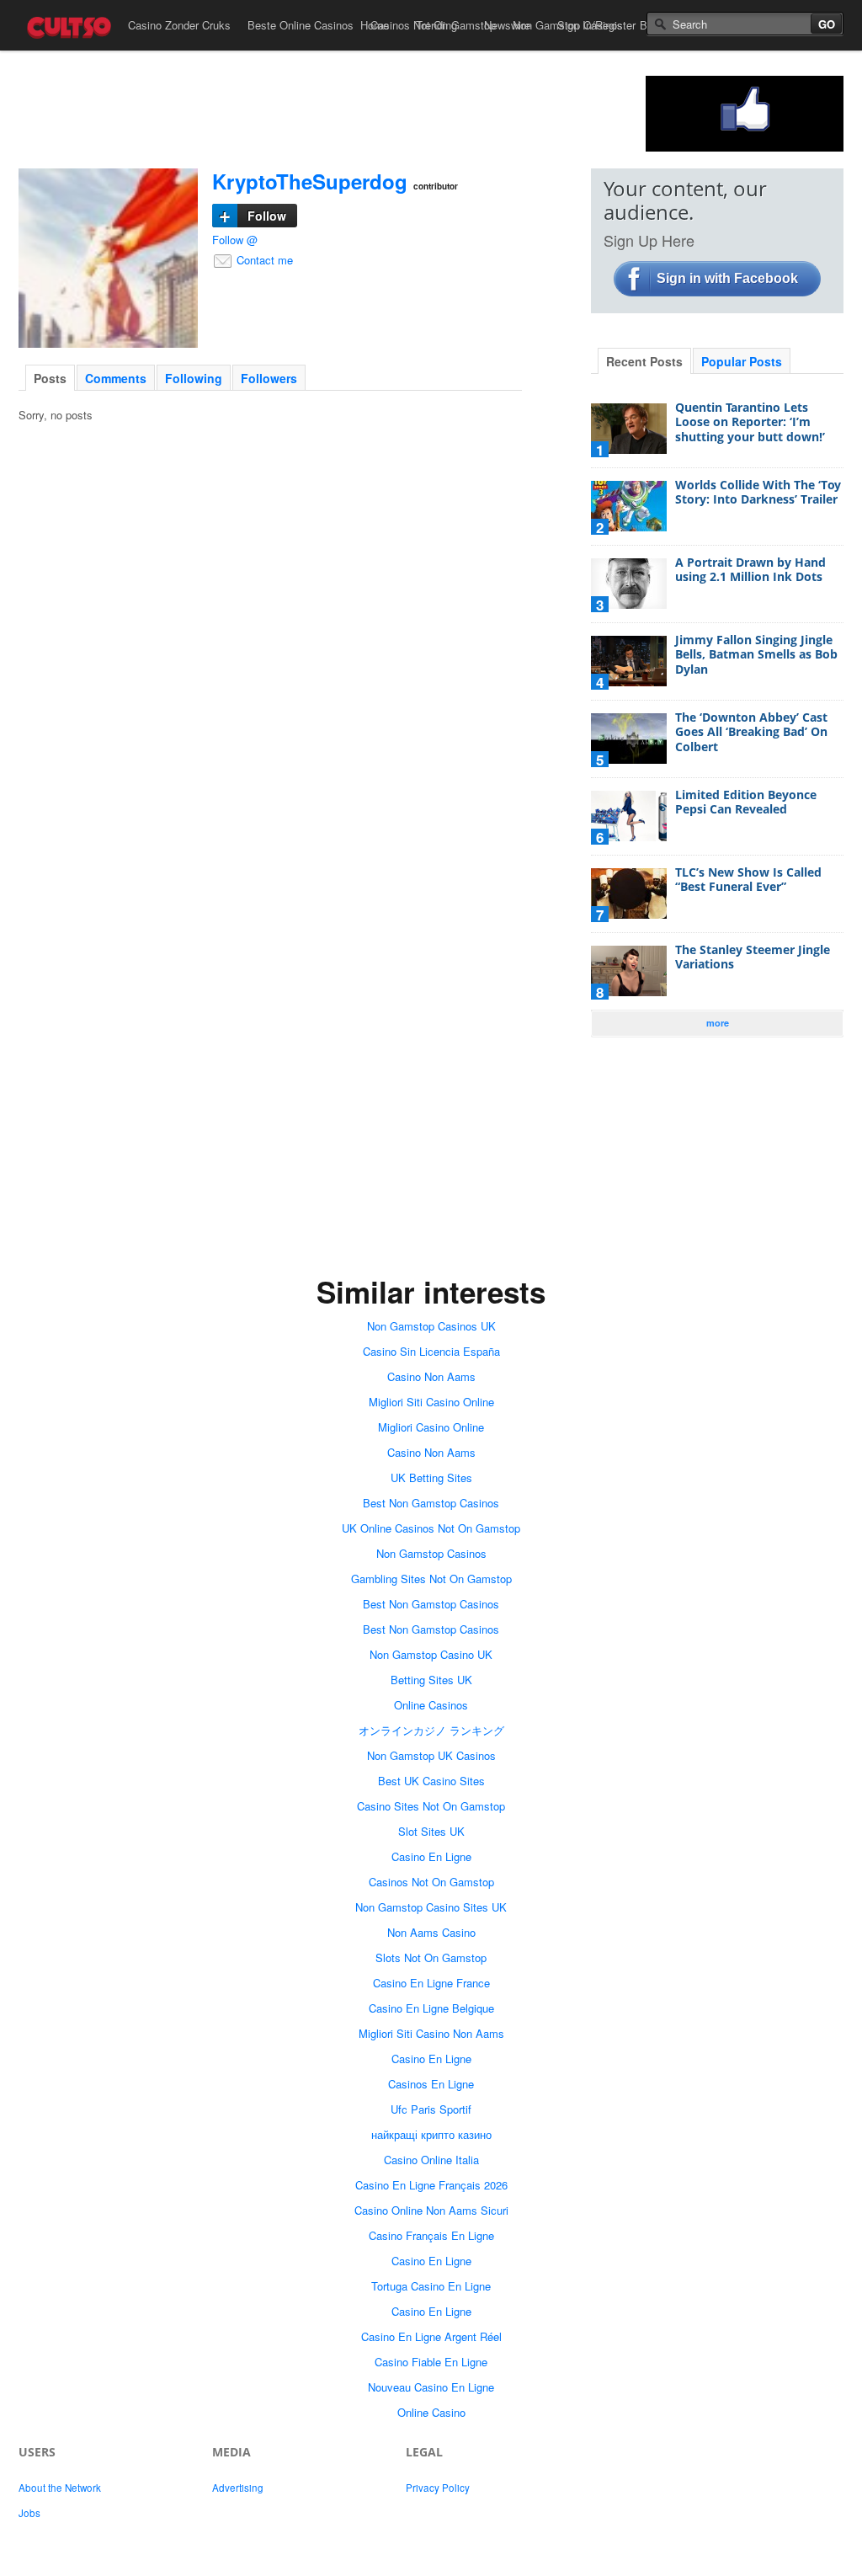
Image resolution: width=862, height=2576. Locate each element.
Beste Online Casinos (301, 25)
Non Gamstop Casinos (431, 1553)
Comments (116, 378)
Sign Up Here (649, 240)
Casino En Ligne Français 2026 (431, 2185)
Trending (436, 25)
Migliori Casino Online (431, 1427)
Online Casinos (431, 1705)
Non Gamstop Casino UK (431, 1654)
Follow (253, 216)
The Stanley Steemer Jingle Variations (753, 957)
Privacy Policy (438, 2488)
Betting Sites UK (431, 1680)
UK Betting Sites (431, 1477)
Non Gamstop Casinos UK (431, 1326)
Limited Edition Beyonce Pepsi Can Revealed (746, 802)
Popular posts (742, 361)
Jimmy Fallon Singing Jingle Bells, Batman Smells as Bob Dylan (756, 654)
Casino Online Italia (431, 2160)
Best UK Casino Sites (431, 1781)
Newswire (507, 25)
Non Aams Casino (431, 1932)
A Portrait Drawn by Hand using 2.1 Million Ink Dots (750, 570)
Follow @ (235, 240)
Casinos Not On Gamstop (431, 1882)
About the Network (60, 2488)
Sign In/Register (596, 25)
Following (194, 378)
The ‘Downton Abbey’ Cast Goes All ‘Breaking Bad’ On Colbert (751, 732)
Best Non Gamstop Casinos (431, 1503)
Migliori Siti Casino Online (431, 1402)
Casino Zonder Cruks (179, 25)
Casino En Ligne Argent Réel (431, 2336)
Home (375, 25)
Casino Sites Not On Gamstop (431, 1806)
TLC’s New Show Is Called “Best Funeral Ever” (748, 880)
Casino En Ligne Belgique (431, 2008)
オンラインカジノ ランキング (431, 1730)
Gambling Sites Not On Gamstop (431, 1579)
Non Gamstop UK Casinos (431, 1755)
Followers (269, 378)
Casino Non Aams (431, 1376)
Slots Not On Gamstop (431, 1957)
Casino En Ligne (431, 1856)
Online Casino (431, 2412)
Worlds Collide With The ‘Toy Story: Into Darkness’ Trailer (758, 492)
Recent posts (644, 361)
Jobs (29, 2513)
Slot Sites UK (431, 1831)
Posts (50, 378)
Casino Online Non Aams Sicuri (431, 2210)
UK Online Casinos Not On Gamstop (431, 1528)
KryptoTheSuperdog (310, 181)
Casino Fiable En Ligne (431, 2362)
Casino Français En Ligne (431, 2235)
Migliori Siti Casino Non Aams (431, 2033)
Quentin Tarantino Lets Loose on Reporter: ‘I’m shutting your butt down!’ (750, 422)
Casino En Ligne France (431, 1983)
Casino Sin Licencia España (431, 1351)
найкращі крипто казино (431, 2134)
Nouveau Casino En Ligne (431, 2387)
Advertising (238, 2488)
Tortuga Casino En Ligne (431, 2286)
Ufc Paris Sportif (431, 2109)
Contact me (263, 260)
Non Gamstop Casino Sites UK (431, 1907)
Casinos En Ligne (431, 2084)
